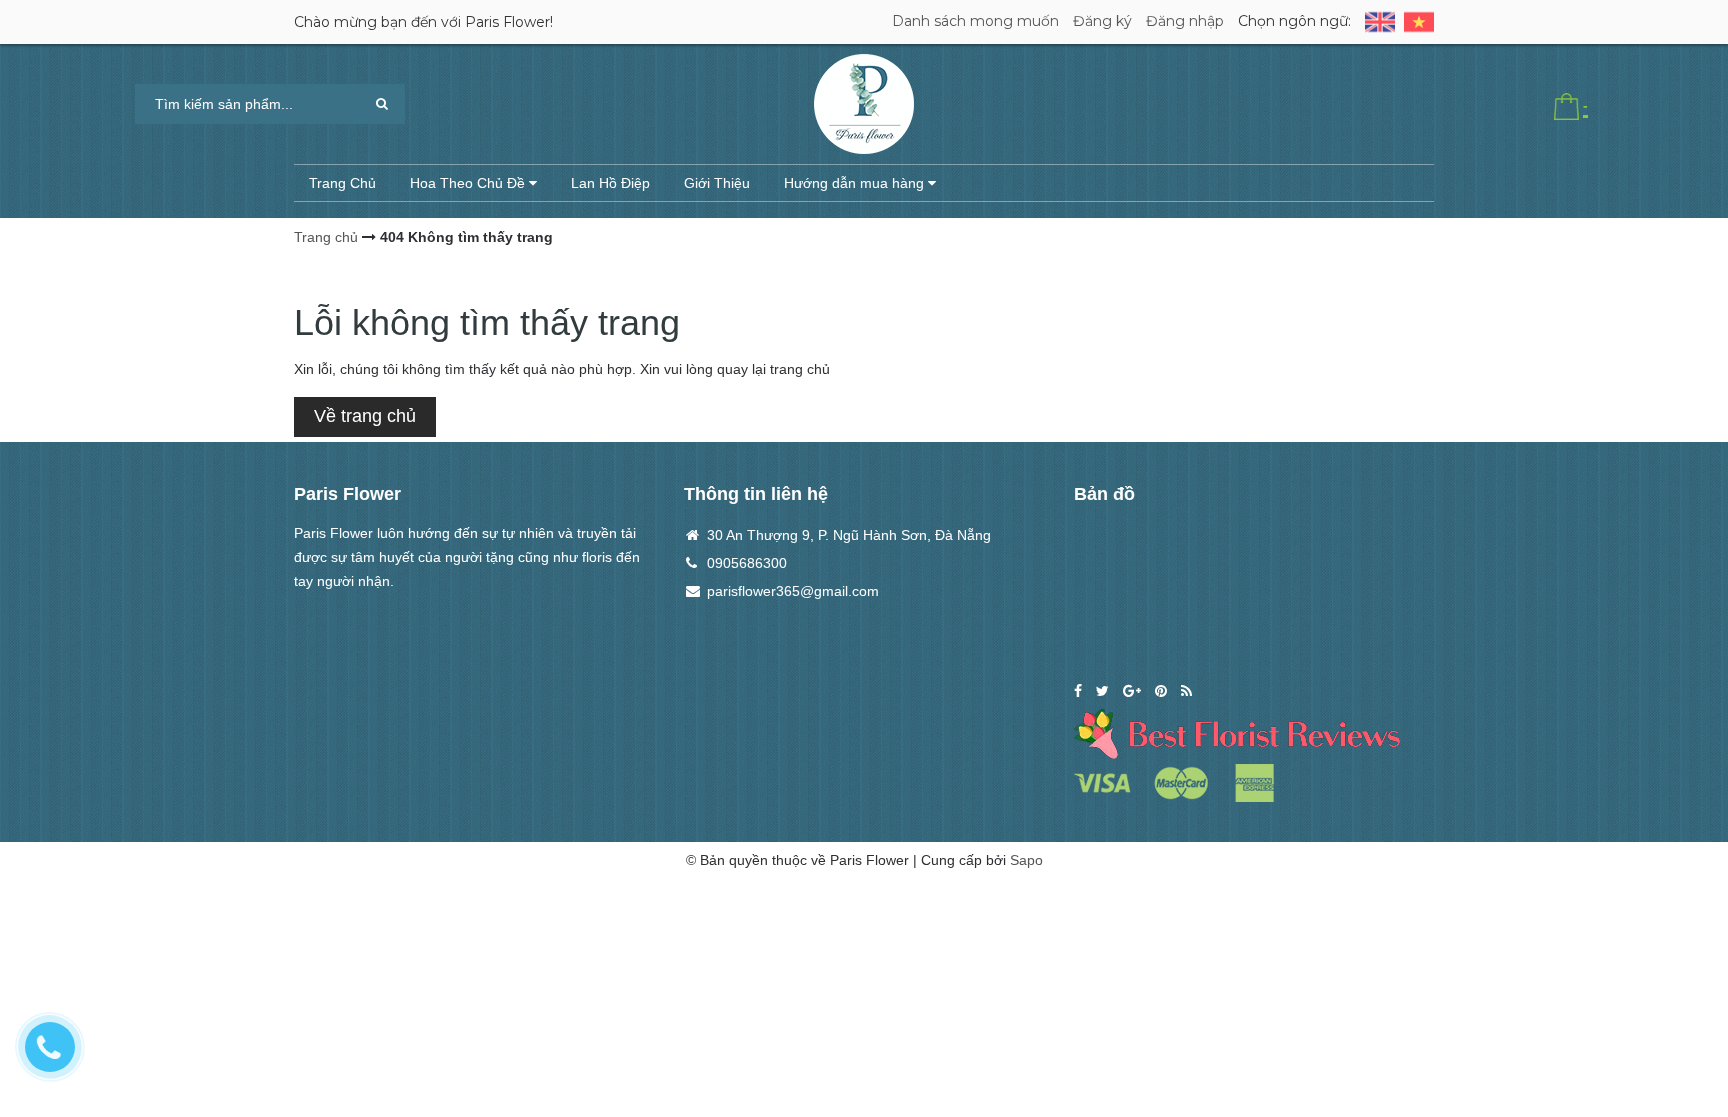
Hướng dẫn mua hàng (856, 183)
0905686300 (747, 563)
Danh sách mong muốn (975, 21)
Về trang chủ (365, 416)
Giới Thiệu (717, 183)
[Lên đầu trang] (1688, 1007)
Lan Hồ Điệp (610, 183)
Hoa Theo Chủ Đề (469, 183)
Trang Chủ (342, 183)
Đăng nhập (1185, 21)
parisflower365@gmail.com (793, 591)
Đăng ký (1102, 21)
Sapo (1026, 860)
